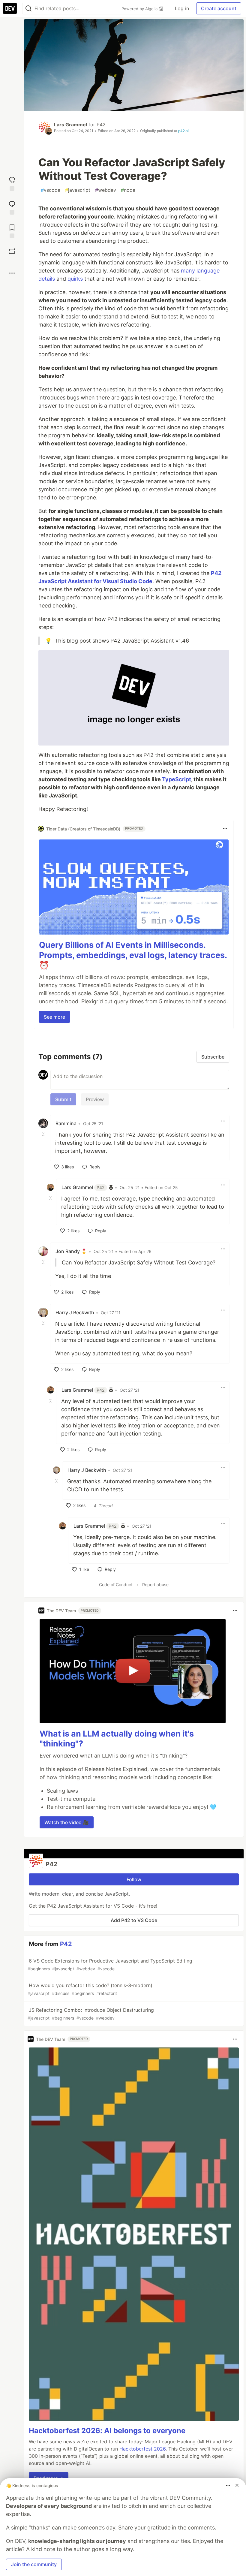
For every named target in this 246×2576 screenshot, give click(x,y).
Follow (134, 1879)
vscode (51, 190)
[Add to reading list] (12, 231)
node (128, 190)
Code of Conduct (116, 1585)
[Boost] (12, 251)
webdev (106, 190)
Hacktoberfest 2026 (142, 2449)
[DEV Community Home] (10, 8)
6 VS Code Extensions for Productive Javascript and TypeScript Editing (110, 1964)
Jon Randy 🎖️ (71, 1251)
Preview (95, 1099)
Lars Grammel (70, 125)
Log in (182, 8)
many (188, 271)
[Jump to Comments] (12, 207)
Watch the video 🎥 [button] (67, 1822)
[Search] (28, 9)
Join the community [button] (34, 2564)
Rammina (66, 1123)
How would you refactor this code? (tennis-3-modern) (90, 1989)
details (47, 279)
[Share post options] (12, 273)
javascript (78, 190)
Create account (219, 8)
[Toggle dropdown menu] (225, 829)
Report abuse (155, 1585)
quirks (75, 279)
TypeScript (177, 779)
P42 (101, 125)
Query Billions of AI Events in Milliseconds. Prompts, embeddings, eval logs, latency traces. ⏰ (133, 955)
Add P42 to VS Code (134, 1920)
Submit (63, 1099)
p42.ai (183, 131)
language (208, 271)
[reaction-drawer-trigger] (12, 183)
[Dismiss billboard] (237, 2485)
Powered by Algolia (140, 9)
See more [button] (54, 1017)
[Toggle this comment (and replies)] (44, 1134)
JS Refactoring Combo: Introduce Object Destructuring (91, 2014)
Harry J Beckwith (75, 1312)
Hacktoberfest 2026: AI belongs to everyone (107, 2431)
